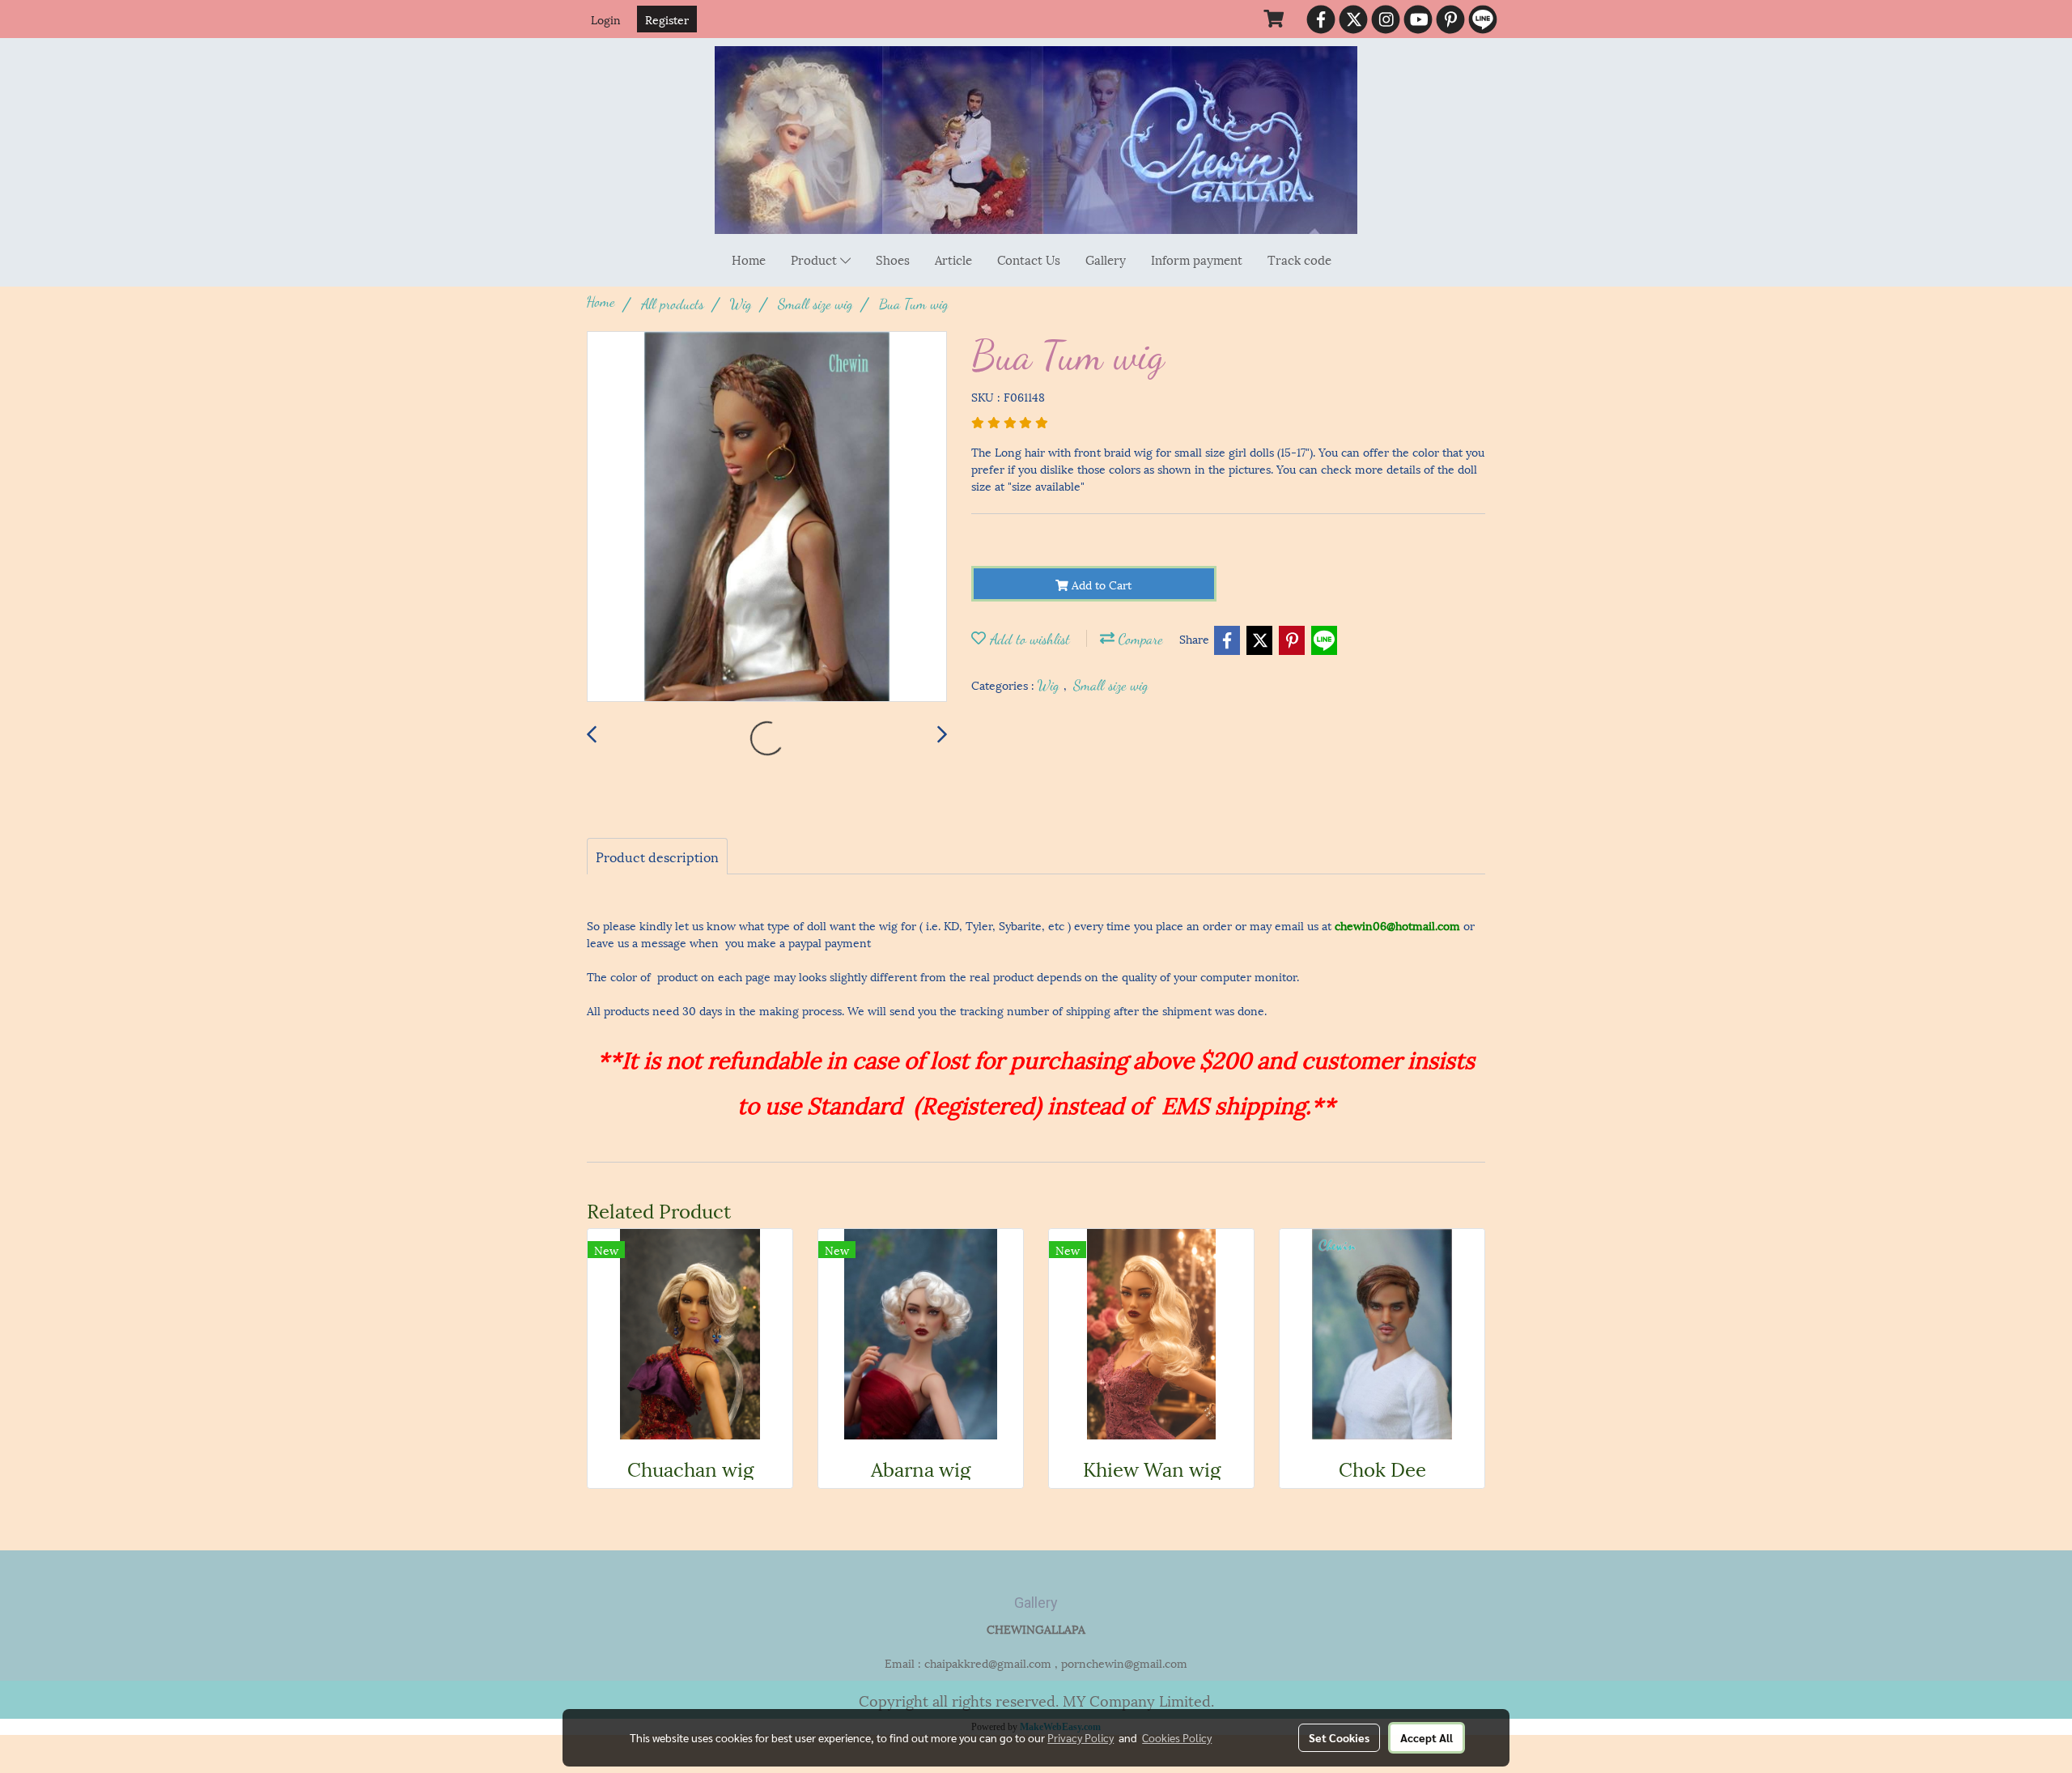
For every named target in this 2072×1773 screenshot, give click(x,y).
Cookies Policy (1177, 1737)
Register (667, 19)
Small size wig (1111, 685)
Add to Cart (1100, 584)
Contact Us (1029, 259)
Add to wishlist (1028, 639)
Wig (1051, 685)
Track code (1299, 259)
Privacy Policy (1081, 1737)
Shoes (893, 259)
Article (953, 259)
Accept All (1427, 1737)
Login (606, 19)
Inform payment (1197, 259)
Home (749, 259)
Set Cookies (1339, 1737)
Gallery (1106, 259)
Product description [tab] (657, 856)
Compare (1139, 639)
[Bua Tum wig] (767, 517)
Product (815, 259)
